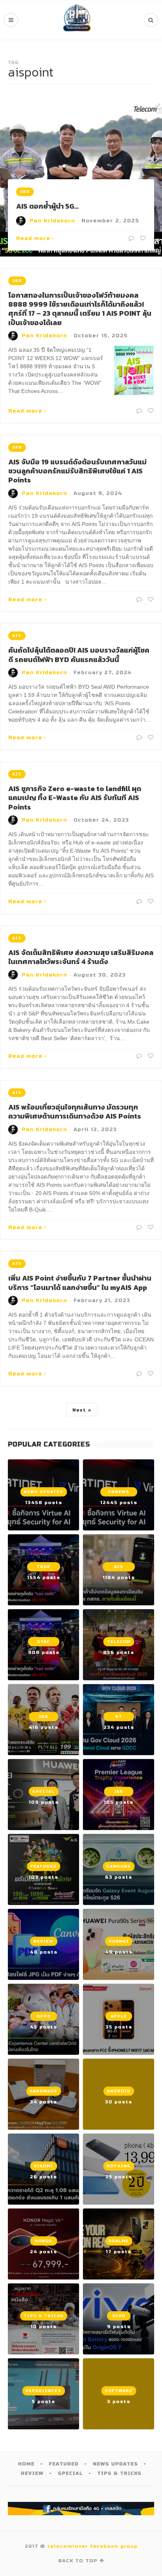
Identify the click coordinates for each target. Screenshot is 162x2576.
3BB (25, 192)
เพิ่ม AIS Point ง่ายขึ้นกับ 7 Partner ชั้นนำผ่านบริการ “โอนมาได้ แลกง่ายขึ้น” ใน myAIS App (80, 1283)
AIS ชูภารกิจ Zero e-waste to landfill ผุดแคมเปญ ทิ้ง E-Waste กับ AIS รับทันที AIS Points (75, 798)
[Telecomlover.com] (77, 20)
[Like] (142, 238)
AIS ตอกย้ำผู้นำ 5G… (47, 206)
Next (79, 1410)
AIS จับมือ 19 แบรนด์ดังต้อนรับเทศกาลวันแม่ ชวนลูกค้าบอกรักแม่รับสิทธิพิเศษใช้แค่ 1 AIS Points (77, 471)
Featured (64, 2464)
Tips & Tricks (119, 2473)
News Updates (115, 2464)
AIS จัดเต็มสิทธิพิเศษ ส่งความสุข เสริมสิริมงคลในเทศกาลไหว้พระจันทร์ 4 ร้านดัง (81, 957)
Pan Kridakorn (52, 221)
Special (70, 2473)
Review (32, 2473)
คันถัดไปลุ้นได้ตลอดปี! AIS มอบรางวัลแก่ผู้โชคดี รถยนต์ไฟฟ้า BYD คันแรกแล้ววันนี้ (79, 655)
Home (26, 2464)
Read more (33, 238)
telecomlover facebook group (92, 2546)
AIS (17, 636)
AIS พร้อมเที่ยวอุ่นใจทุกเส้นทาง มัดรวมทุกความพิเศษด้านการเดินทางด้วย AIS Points (75, 1112)
